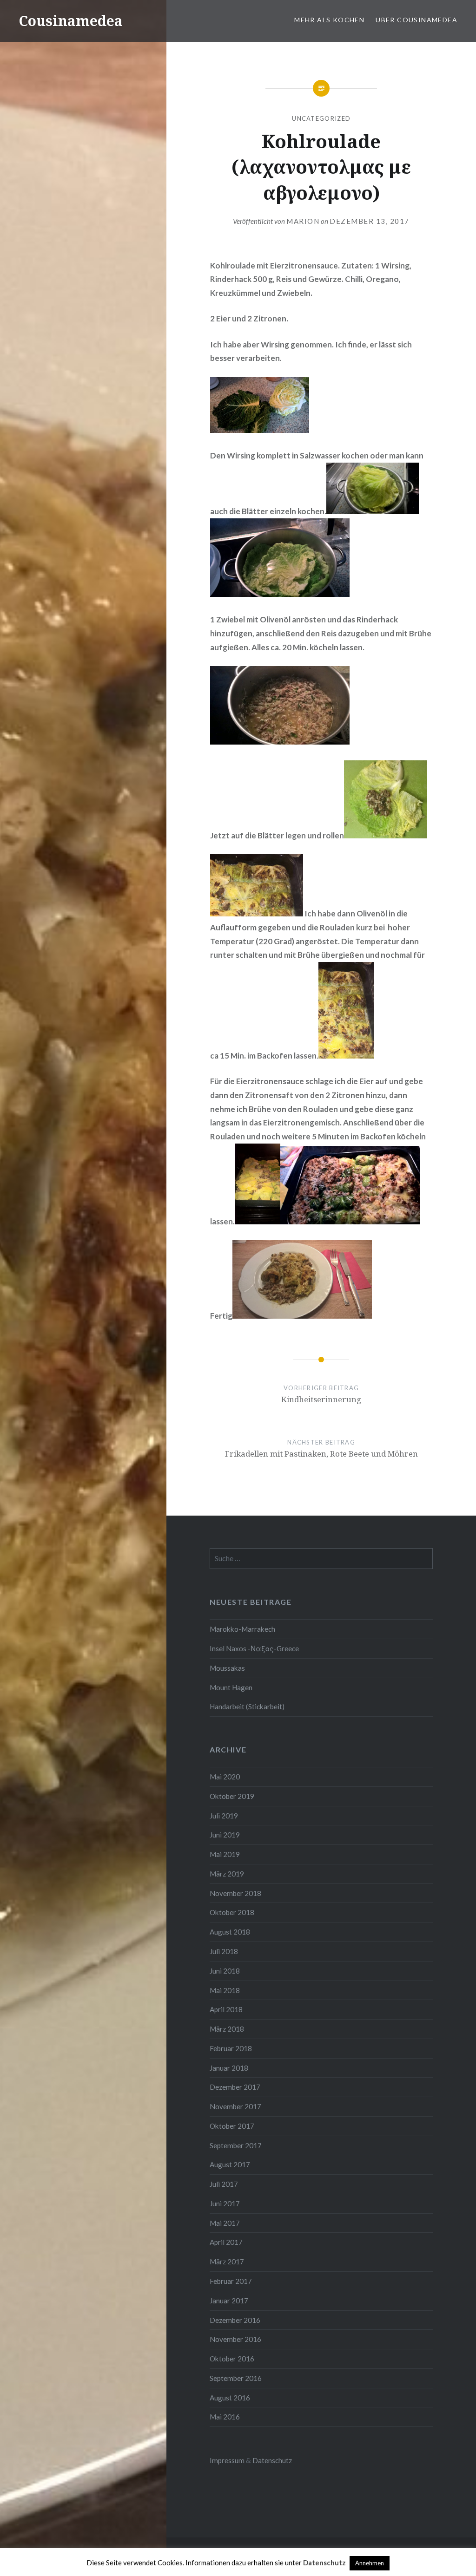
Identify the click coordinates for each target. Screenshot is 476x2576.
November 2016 (235, 2339)
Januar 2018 (229, 2068)
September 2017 (236, 2145)
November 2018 (235, 1893)
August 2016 (230, 2398)
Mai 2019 (225, 1854)
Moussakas (227, 1668)
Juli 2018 (224, 1951)
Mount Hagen (231, 1687)
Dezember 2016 (235, 2320)
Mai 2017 (225, 2223)
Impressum (227, 2460)
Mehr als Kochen (329, 20)
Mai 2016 (225, 2417)
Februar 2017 (231, 2281)
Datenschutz (272, 2460)
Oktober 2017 (232, 2126)
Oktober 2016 (232, 2359)
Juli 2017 (224, 2184)
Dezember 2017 (235, 2087)
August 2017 (230, 2164)
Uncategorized (321, 118)
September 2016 (236, 2378)
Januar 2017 (229, 2301)
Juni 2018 (225, 1971)
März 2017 (227, 2262)
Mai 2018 (225, 1990)
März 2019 (227, 1874)
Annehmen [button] (370, 2563)
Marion (303, 221)
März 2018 (227, 2029)
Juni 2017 (225, 2203)
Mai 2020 (225, 1777)
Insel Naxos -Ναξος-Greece (254, 1648)
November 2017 (235, 2106)
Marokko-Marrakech (242, 1629)
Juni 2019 (225, 1835)
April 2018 (226, 2009)
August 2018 (230, 1932)
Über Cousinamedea (416, 20)
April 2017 (226, 2242)
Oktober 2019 (232, 1796)
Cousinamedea (71, 21)
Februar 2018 (231, 2048)
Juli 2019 (224, 1816)
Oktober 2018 (232, 1912)
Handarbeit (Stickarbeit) (247, 1706)
